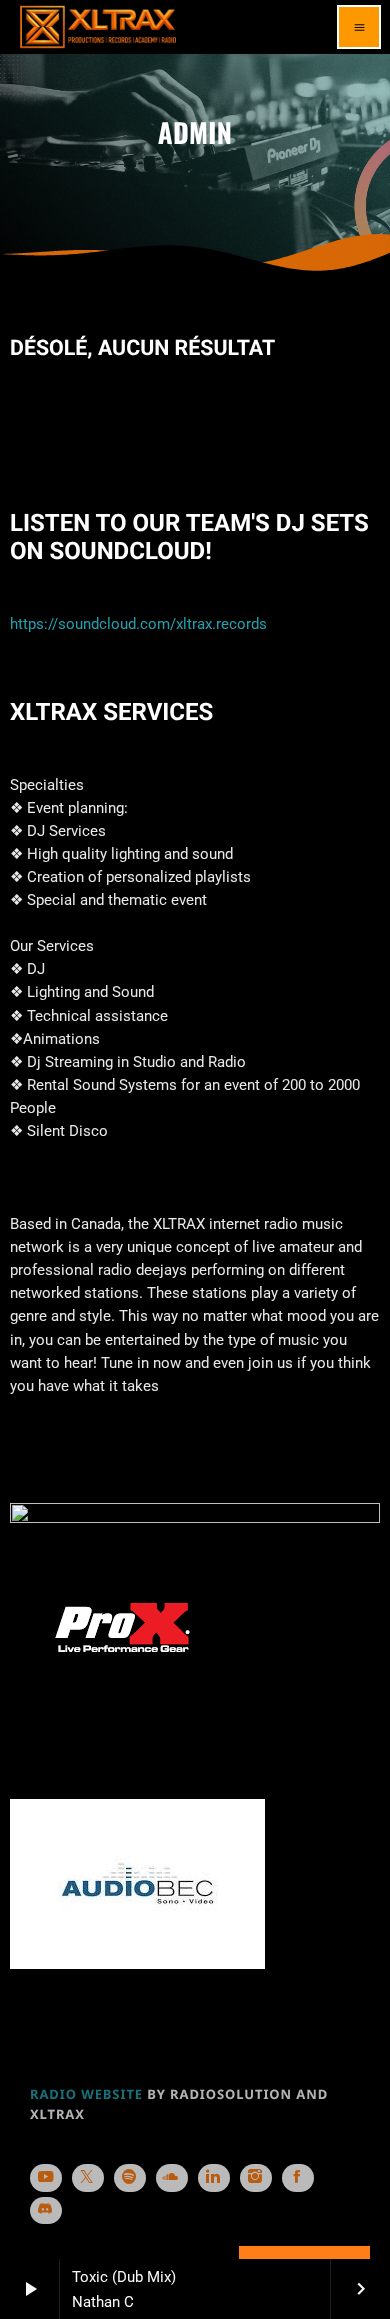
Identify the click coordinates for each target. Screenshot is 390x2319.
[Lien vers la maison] (98, 27)
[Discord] (46, 2211)
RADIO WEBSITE (86, 2094)
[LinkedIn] (214, 2178)
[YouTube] (46, 2178)
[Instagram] (256, 2178)
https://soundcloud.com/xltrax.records (138, 624)
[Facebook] (298, 2178)
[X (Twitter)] (88, 2178)
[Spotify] (130, 2178)
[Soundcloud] (172, 2178)
